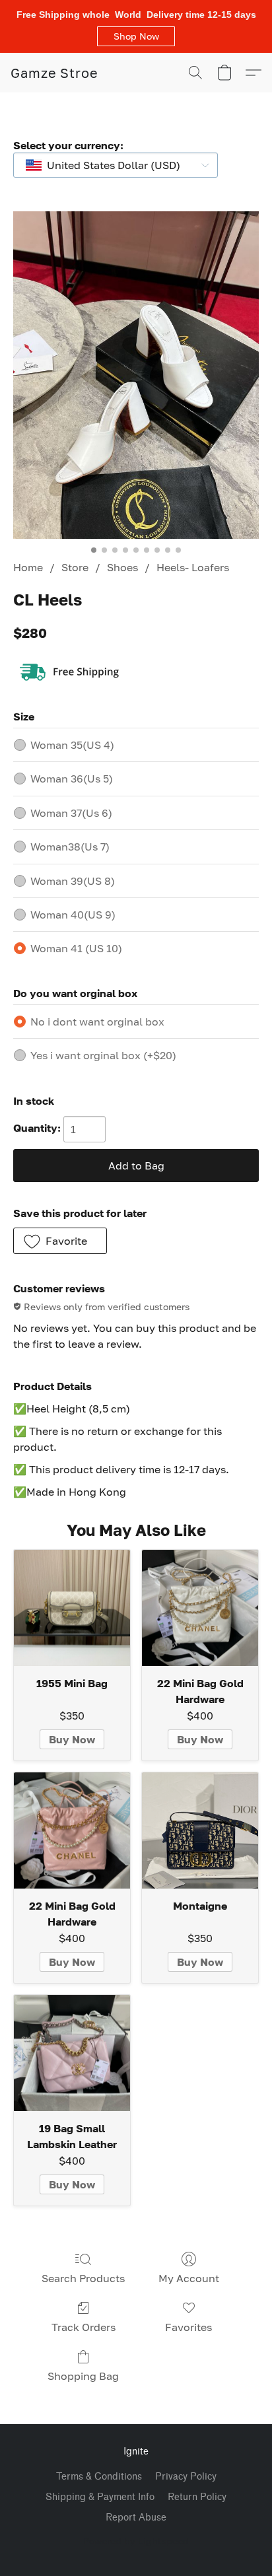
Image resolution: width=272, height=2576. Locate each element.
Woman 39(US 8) (73, 881)
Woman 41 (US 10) (76, 948)
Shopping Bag (83, 2376)
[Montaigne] (200, 1830)
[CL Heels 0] (136, 375)
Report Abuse (136, 2518)
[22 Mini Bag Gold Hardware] (200, 1608)
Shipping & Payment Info (100, 2497)
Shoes (122, 567)
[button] (136, 36)
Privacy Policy (186, 2477)
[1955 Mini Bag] (72, 1608)
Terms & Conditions (99, 2477)
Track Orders (84, 2327)
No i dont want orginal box (97, 1022)
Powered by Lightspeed (136, 2541)
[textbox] (110, 165)
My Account (189, 2278)
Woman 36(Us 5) (72, 779)
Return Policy (197, 2497)
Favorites (188, 2327)
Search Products (83, 2278)
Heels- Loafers (193, 567)
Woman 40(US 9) (73, 915)
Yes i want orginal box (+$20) (103, 1055)
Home (28, 567)
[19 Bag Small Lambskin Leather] (72, 2053)
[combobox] (116, 165)
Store (75, 567)
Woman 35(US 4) (72, 745)
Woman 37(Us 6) (71, 813)
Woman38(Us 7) (70, 847)
